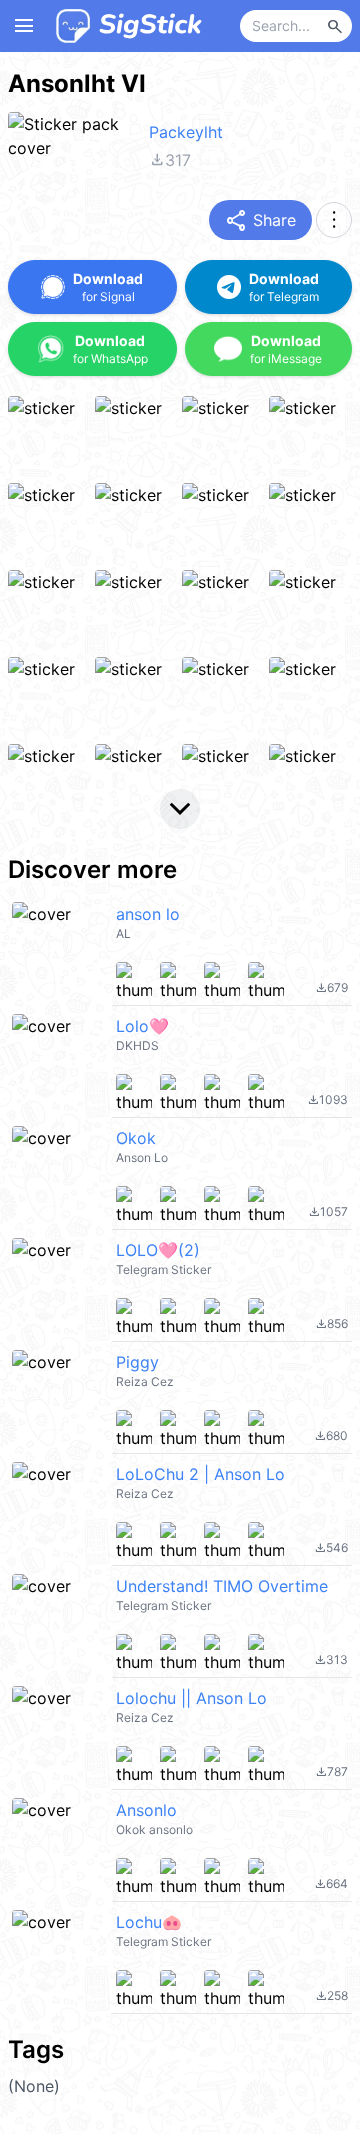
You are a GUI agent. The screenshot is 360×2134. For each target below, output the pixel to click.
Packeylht (186, 132)
